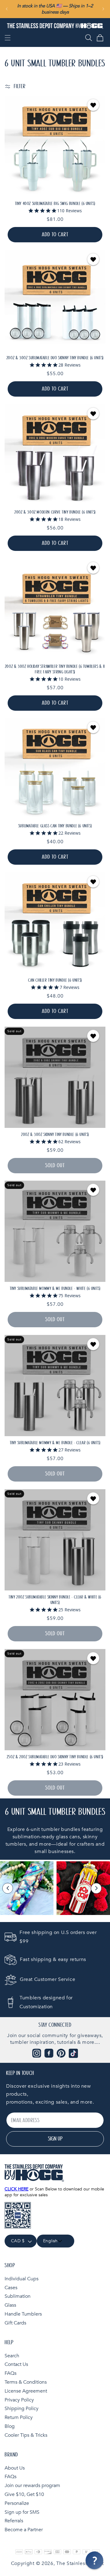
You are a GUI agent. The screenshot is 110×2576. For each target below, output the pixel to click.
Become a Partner (24, 2530)
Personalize (17, 2503)
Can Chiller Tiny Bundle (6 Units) (55, 980)
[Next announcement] (103, 9)
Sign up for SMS (22, 2512)
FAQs (11, 2373)
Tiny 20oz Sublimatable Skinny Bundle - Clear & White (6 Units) (55, 1600)
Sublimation (18, 2296)
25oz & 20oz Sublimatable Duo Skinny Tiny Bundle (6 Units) (55, 1757)
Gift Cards (15, 2323)
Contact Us (16, 2364)
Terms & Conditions (26, 2382)
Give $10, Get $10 (24, 2494)
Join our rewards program (32, 2486)
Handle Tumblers (23, 2314)
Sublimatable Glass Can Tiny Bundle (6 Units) (55, 826)
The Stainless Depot (80, 2563)
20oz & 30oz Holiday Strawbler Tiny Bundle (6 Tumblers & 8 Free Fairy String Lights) (55, 669)
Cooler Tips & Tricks (26, 2435)
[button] (8, 38)
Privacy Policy (19, 2400)
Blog (10, 2426)
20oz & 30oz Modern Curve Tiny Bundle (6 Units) (55, 512)
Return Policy (19, 2417)
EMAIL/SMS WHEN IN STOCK (55, 1077)
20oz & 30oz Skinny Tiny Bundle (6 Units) (55, 1135)
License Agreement (26, 2391)
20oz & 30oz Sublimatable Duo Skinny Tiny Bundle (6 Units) (55, 358)
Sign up (55, 2139)
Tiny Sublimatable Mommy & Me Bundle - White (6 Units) (55, 1289)
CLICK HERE (16, 2189)
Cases (11, 2288)
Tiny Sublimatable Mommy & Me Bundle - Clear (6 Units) (55, 1443)
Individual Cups (22, 2279)
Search (12, 2356)
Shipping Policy (22, 2409)
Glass (10, 2305)
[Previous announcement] (7, 9)
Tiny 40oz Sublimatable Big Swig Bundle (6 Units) (55, 204)
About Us (15, 2468)
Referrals (14, 2521)
